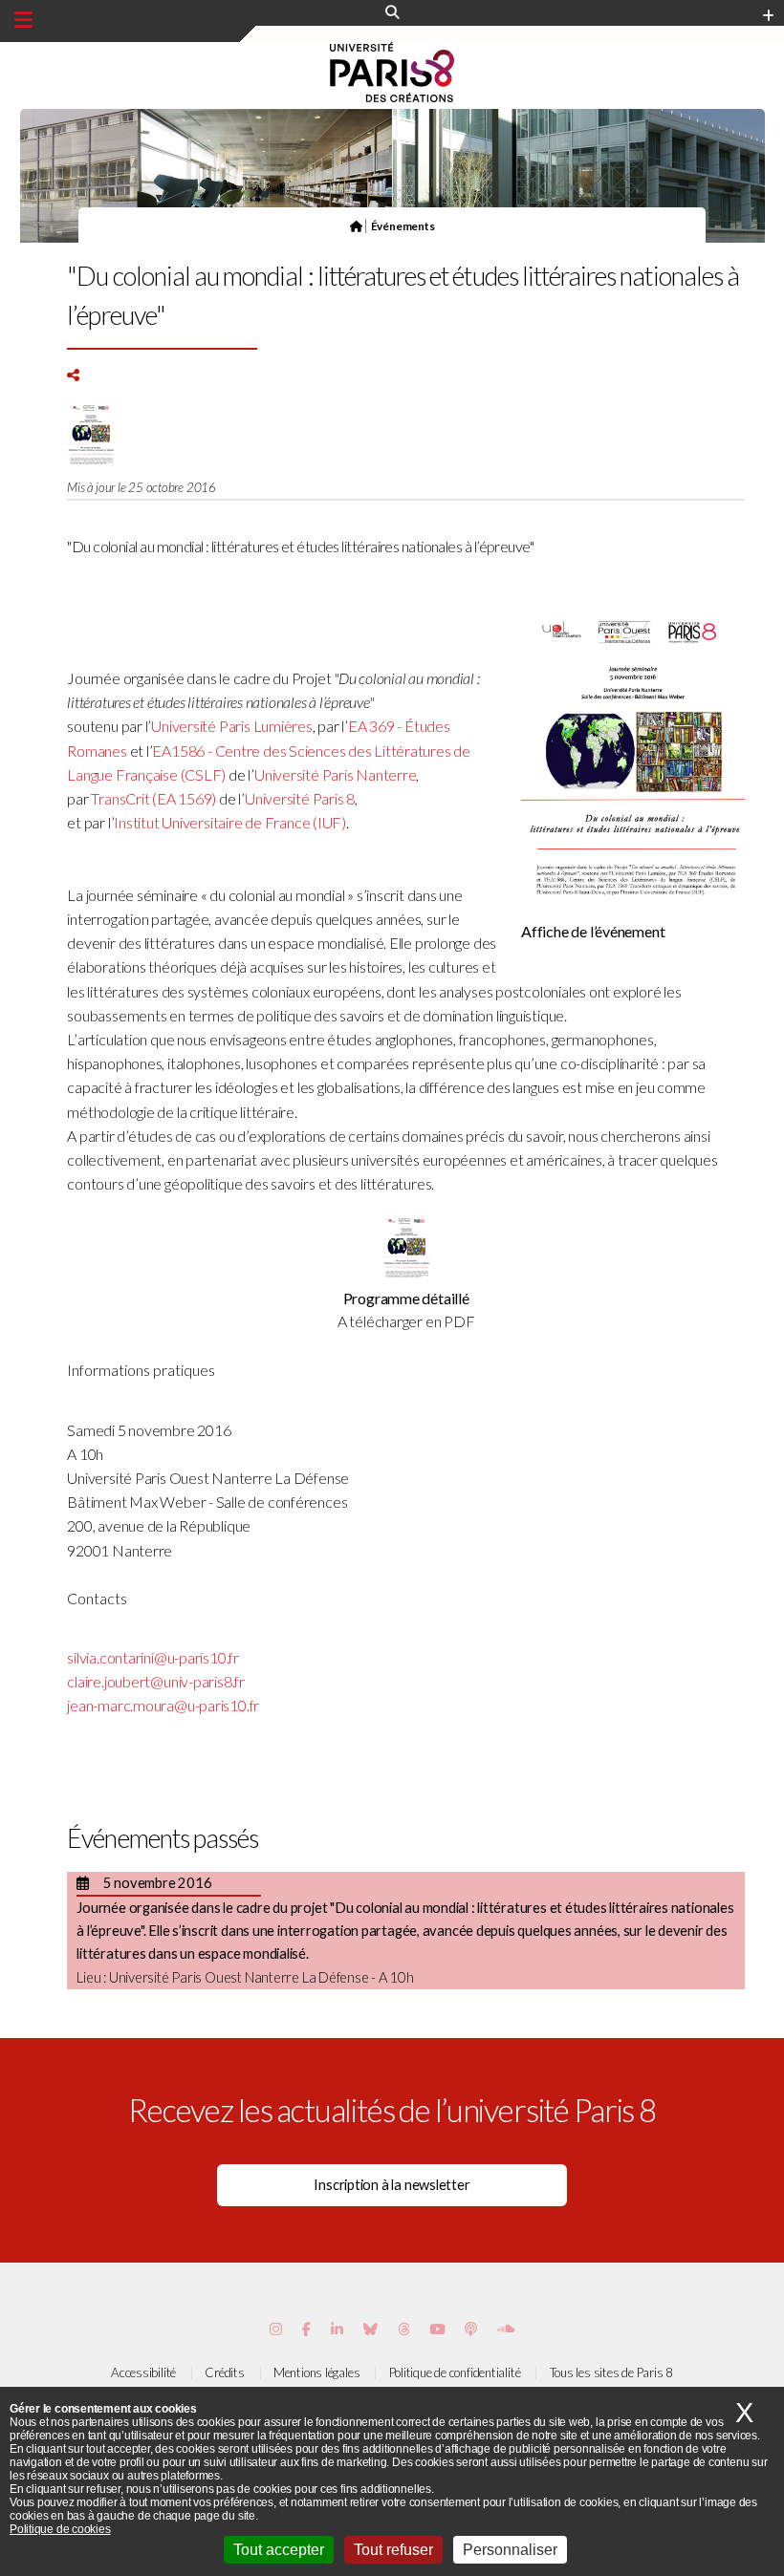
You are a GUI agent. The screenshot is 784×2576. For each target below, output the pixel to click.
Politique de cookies (60, 2529)
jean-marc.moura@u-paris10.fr (163, 1705)
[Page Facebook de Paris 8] (306, 2329)
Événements (403, 225)
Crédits (224, 2372)
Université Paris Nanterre (336, 774)
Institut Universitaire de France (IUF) (230, 822)
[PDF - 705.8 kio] (406, 1275)
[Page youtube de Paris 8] (437, 2329)
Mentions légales (316, 2372)
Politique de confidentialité (455, 2372)
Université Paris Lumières (232, 726)
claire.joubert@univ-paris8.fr (156, 1681)
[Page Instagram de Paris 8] (276, 2329)
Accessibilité (143, 2372)
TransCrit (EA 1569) (153, 798)
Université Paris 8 (300, 798)
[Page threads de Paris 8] (404, 2329)
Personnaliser (510, 2550)
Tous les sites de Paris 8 (612, 2372)
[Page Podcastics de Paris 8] (471, 2329)
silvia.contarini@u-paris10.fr (153, 1657)
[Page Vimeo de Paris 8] (337, 2329)
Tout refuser (393, 2550)
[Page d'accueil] (356, 225)
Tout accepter (279, 2550)
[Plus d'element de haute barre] (768, 16)
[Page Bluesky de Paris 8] (370, 2329)
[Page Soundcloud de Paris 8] (506, 2329)
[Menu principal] (23, 20)
